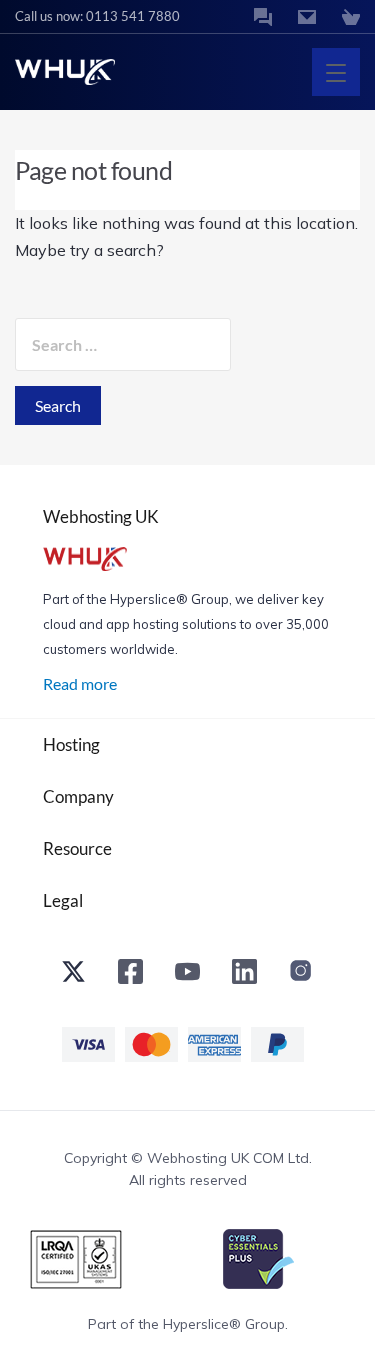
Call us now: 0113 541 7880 (97, 16)
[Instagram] (301, 976)
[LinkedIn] (244, 976)
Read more (80, 683)
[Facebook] (130, 976)
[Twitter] (73, 976)
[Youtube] (187, 976)
